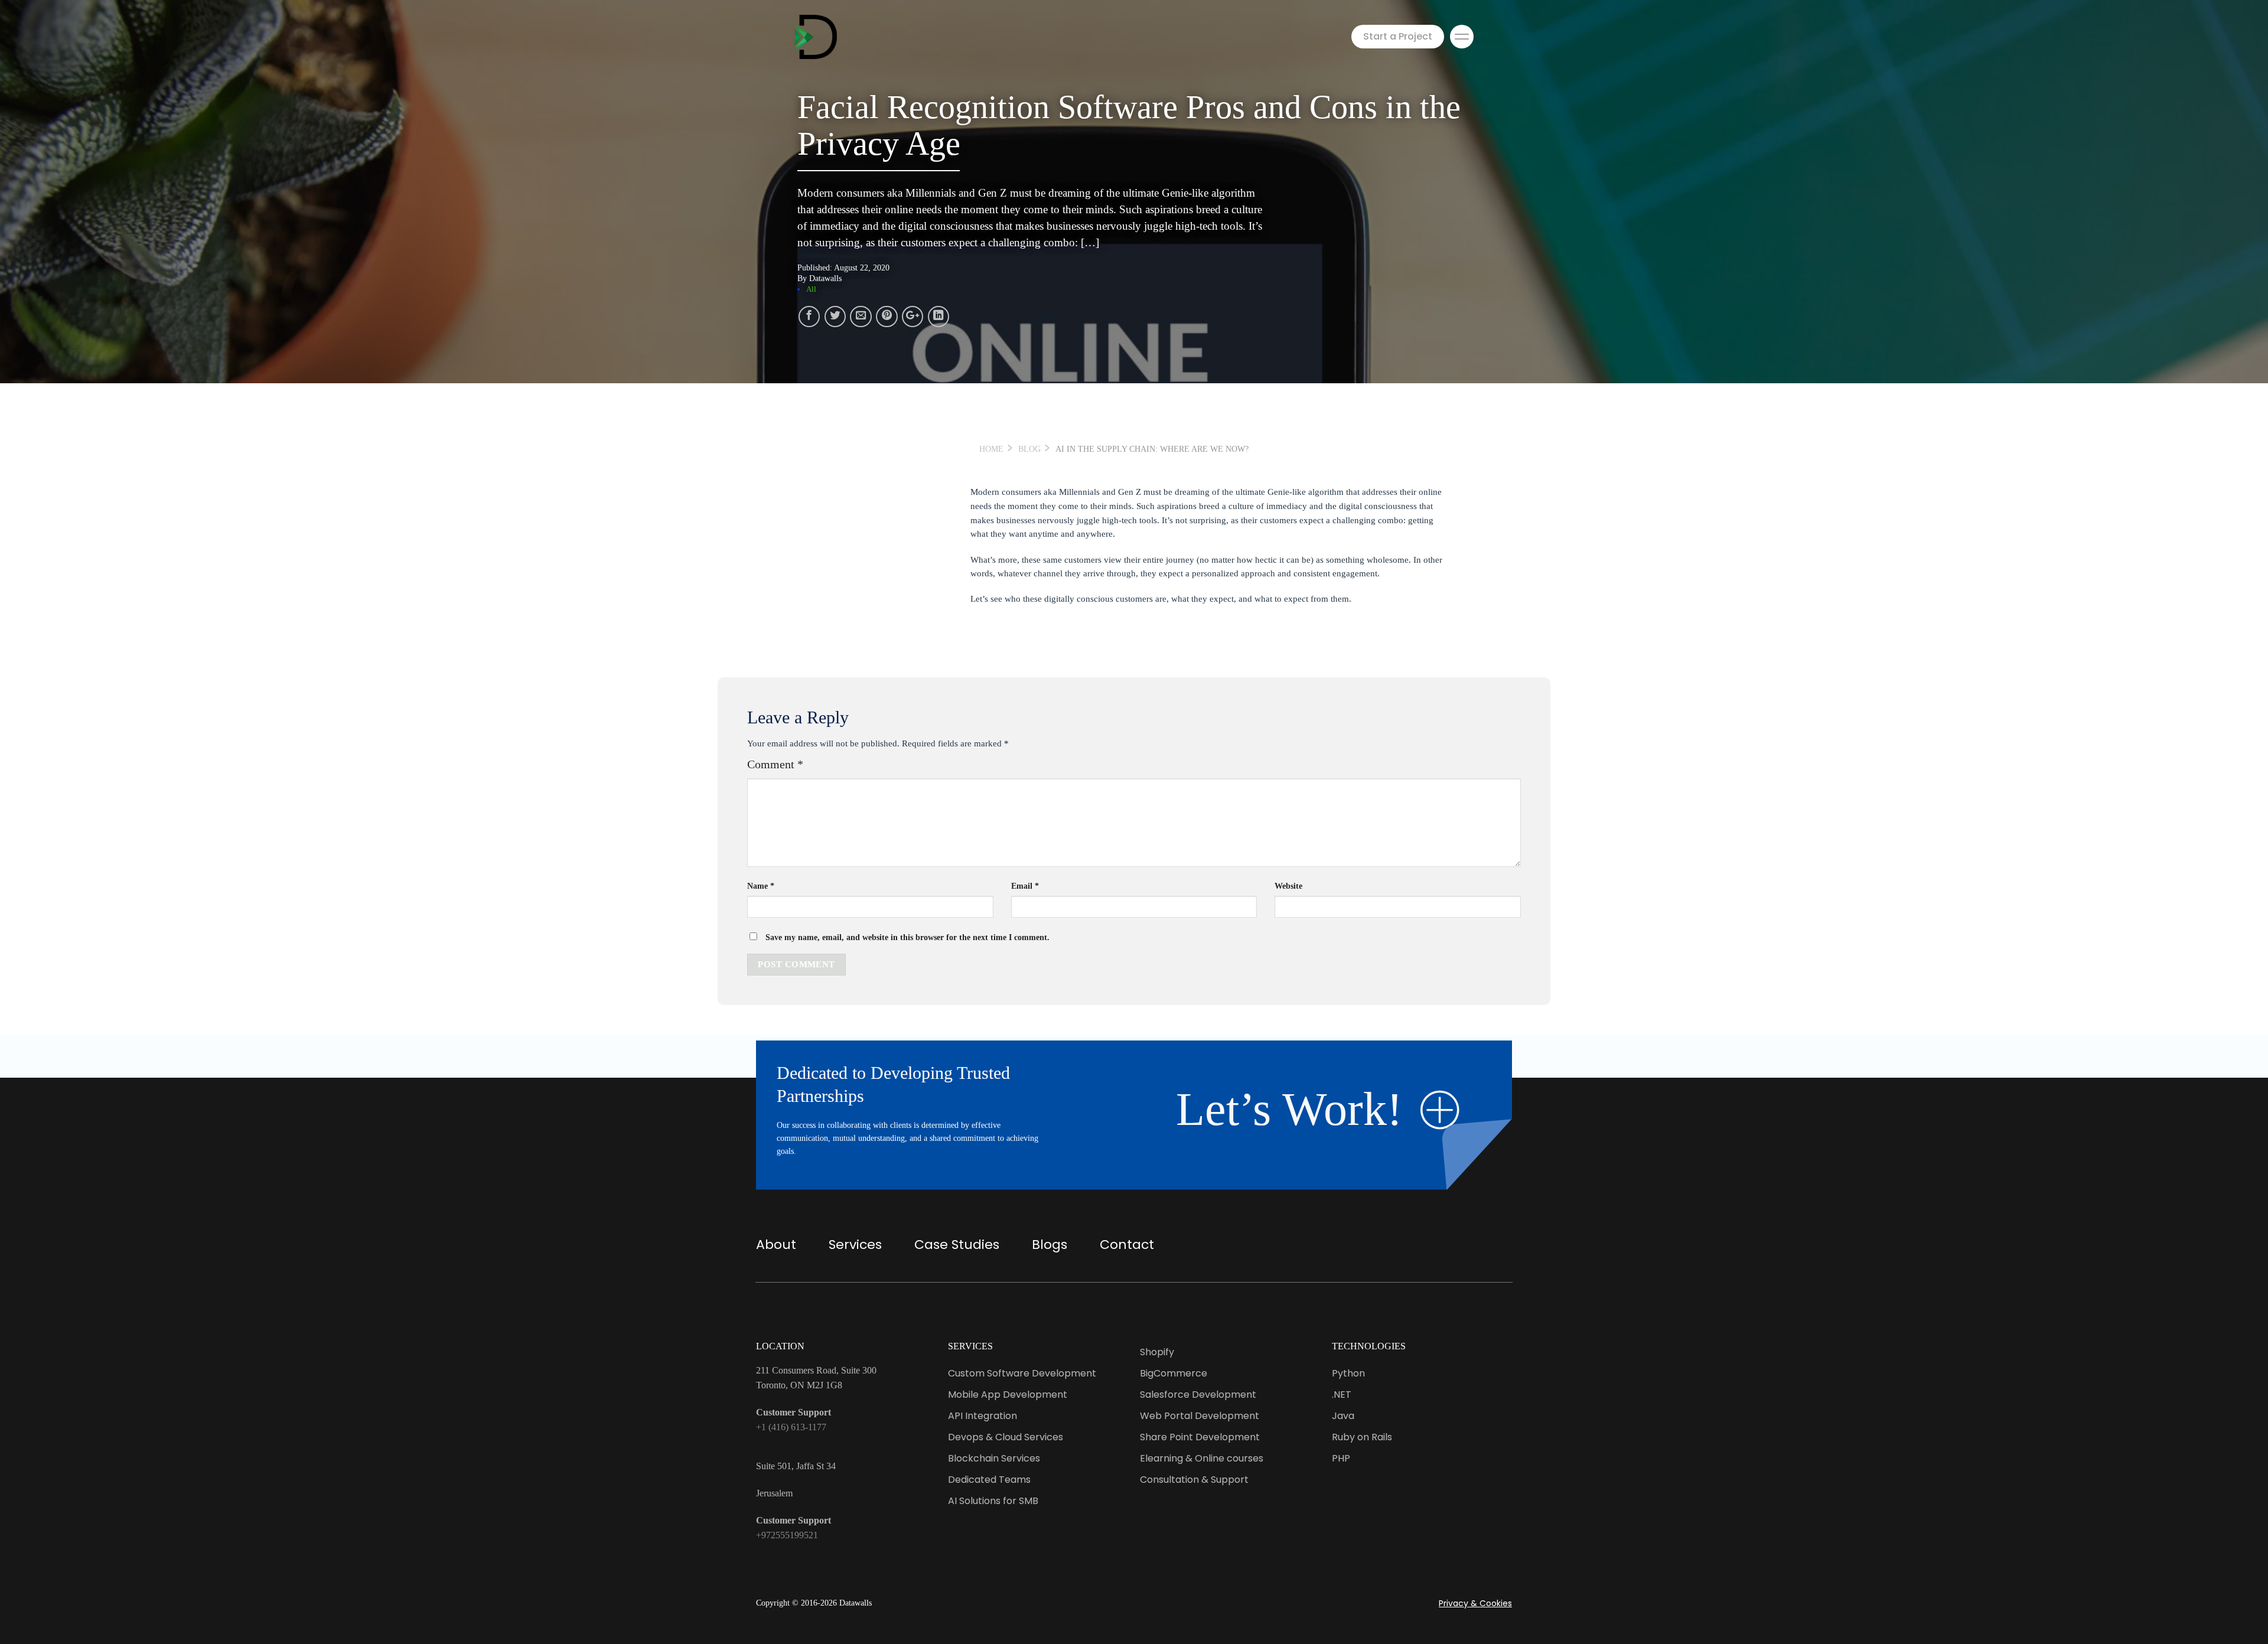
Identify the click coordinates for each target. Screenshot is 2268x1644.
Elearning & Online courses (1202, 1458)
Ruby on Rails (1362, 1437)
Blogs (1050, 1245)
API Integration (983, 1416)
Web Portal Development (1200, 1416)
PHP (1341, 1458)
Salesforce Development (1198, 1395)
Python (1348, 1373)
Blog (1029, 449)
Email (1025, 886)
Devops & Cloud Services (1006, 1437)
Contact (1127, 1245)
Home (991, 449)
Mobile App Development (1008, 1395)
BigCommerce (1174, 1373)
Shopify (1157, 1352)
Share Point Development (1200, 1437)
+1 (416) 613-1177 (791, 1427)
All (811, 289)
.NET (1342, 1395)
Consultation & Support (1194, 1480)
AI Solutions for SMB (993, 1501)
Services (855, 1245)
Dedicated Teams (989, 1480)
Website (1288, 886)
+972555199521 (787, 1535)
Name (761, 886)
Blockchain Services (994, 1458)
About (776, 1245)
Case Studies (957, 1245)
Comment (775, 764)
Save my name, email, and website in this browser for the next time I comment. (907, 937)
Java (1343, 1416)
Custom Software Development (1022, 1373)
